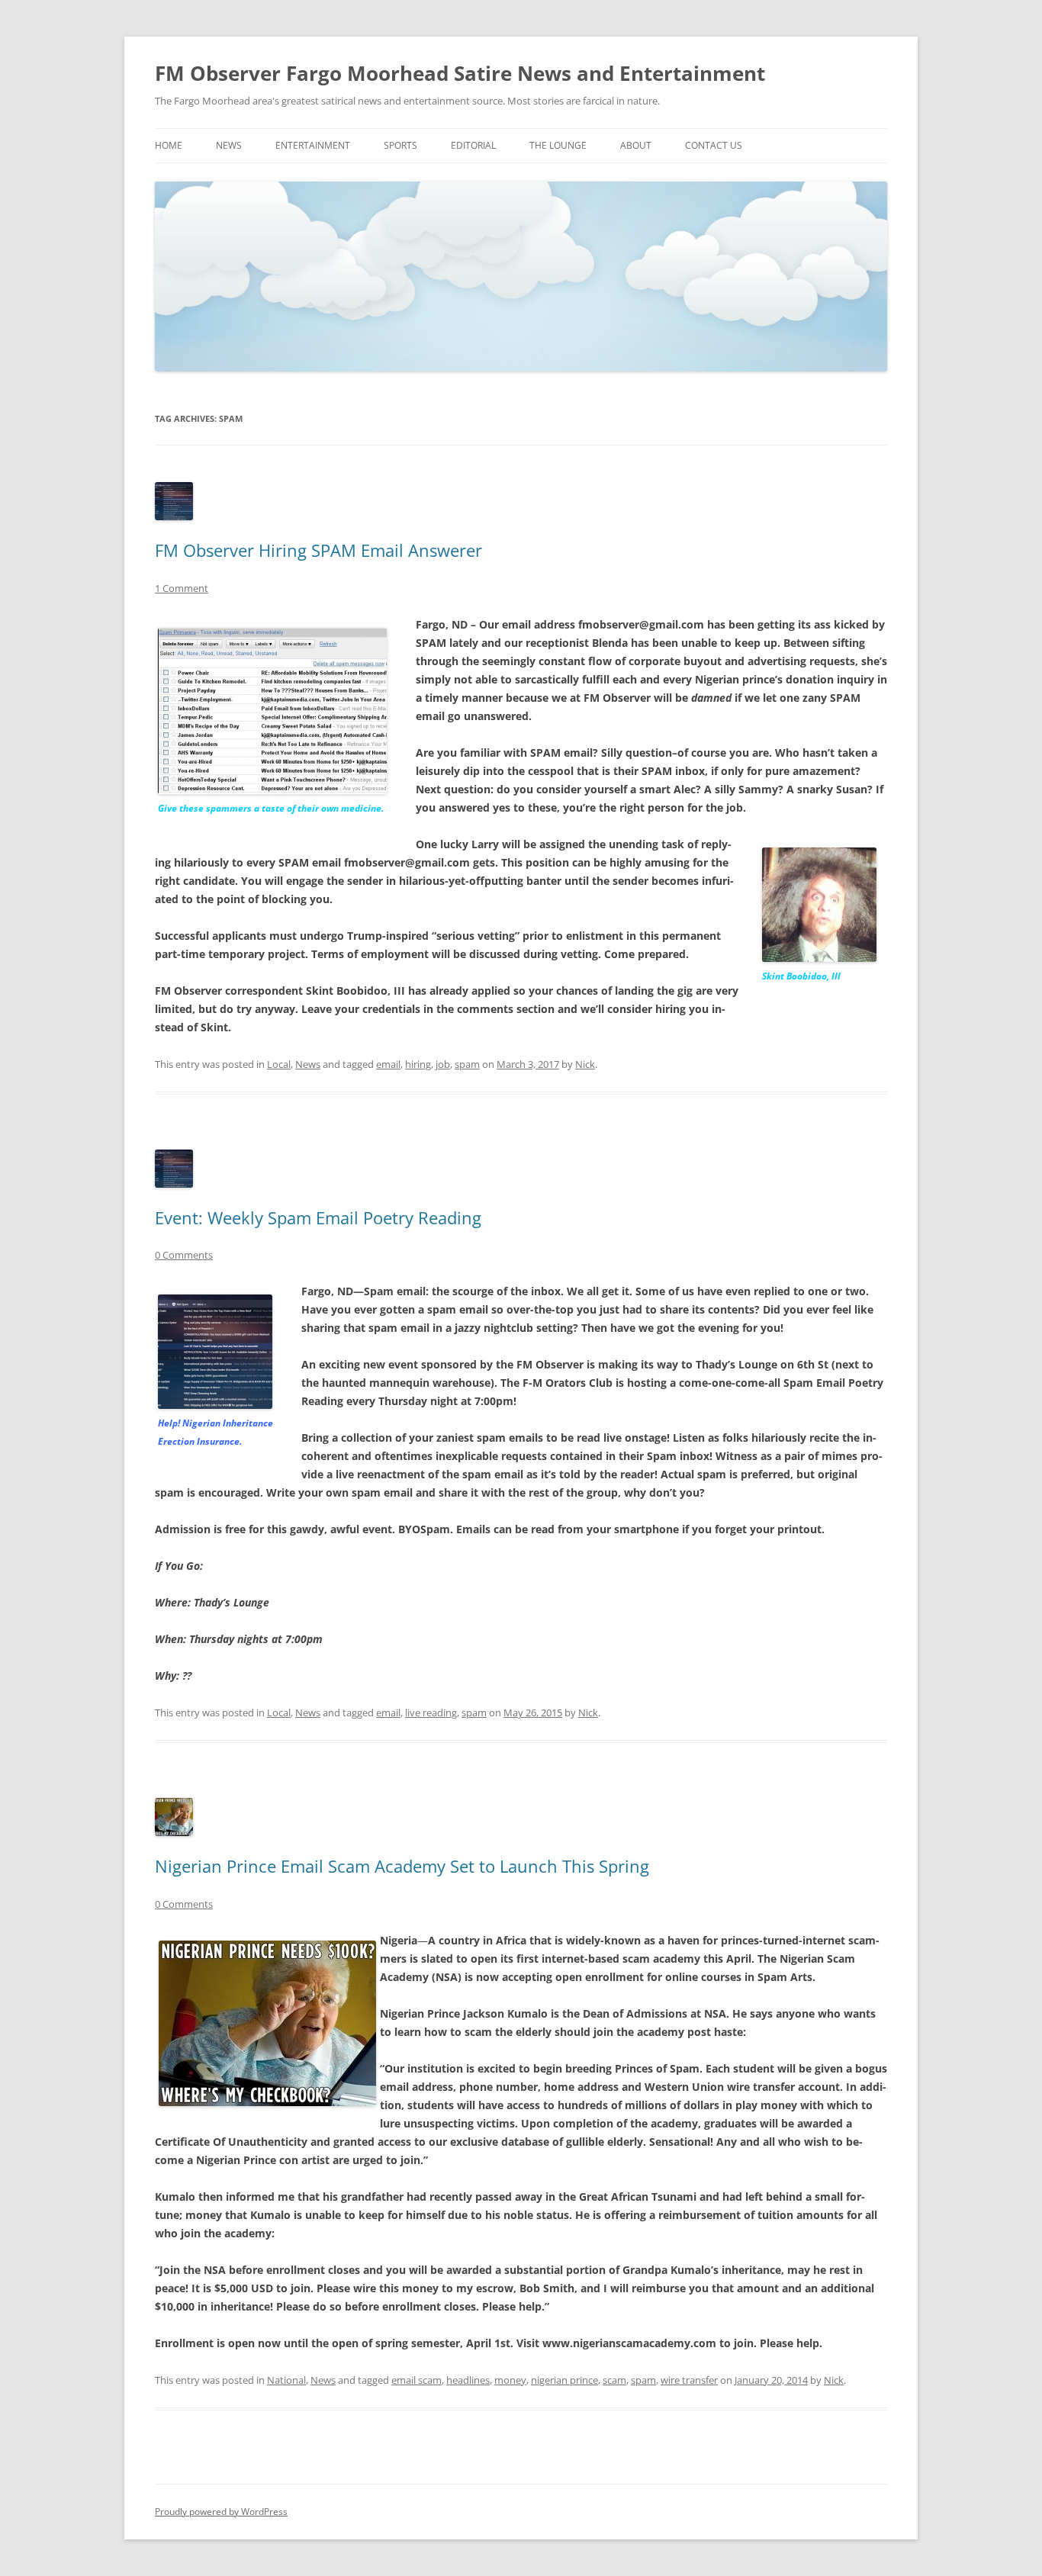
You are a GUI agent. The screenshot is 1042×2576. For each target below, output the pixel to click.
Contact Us (714, 145)
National (286, 2380)
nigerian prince (564, 2380)
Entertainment (313, 145)
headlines (468, 2380)
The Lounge (558, 145)
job (443, 1064)
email (388, 1064)
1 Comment (182, 588)
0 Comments (184, 1255)
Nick (585, 1064)
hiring (418, 1064)
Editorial (473, 145)
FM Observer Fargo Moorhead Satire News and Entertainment (460, 73)
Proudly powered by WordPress (221, 2512)
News (229, 145)
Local (279, 1064)
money (510, 2380)
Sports (400, 145)
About (636, 145)
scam (614, 2380)
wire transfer (689, 2380)
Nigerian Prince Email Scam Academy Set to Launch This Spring (402, 1866)
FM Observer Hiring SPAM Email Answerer (318, 550)
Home (169, 145)
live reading (431, 1713)
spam (467, 1064)
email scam (416, 2380)
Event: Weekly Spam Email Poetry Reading (318, 1217)
